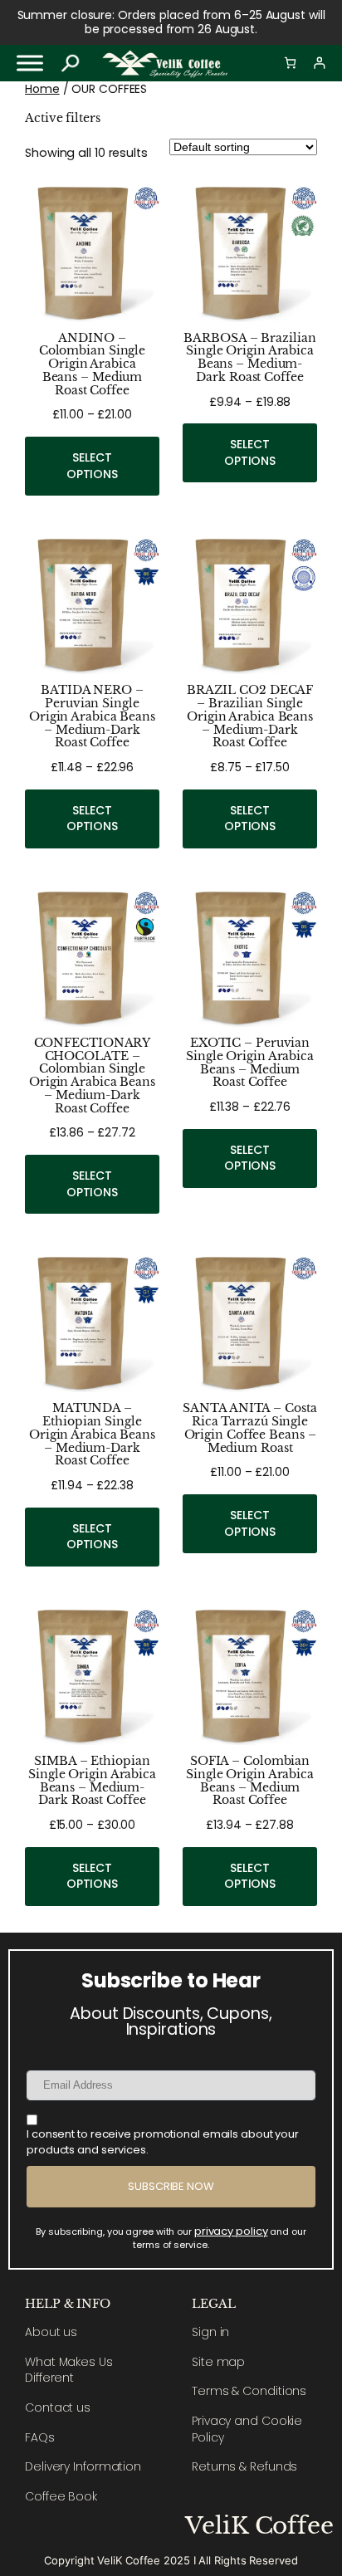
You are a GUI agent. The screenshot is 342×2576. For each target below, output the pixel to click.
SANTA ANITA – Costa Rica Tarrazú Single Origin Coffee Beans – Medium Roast (249, 1428)
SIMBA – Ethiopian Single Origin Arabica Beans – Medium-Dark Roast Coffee (92, 1781)
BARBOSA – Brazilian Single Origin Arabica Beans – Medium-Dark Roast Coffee (249, 358)
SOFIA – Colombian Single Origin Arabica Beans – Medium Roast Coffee (250, 1781)
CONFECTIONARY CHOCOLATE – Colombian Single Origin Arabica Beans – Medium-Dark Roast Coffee (92, 1076)
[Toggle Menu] (30, 63)
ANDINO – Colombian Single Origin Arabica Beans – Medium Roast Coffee (92, 365)
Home (42, 89)
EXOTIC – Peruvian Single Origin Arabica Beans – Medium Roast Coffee (250, 1063)
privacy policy (231, 2231)
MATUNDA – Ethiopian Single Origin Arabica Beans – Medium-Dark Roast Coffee (92, 1435)
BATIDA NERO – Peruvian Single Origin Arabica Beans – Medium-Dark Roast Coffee (92, 717)
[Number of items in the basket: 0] (290, 63)
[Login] (319, 63)
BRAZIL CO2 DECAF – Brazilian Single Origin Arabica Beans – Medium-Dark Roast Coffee (250, 717)
